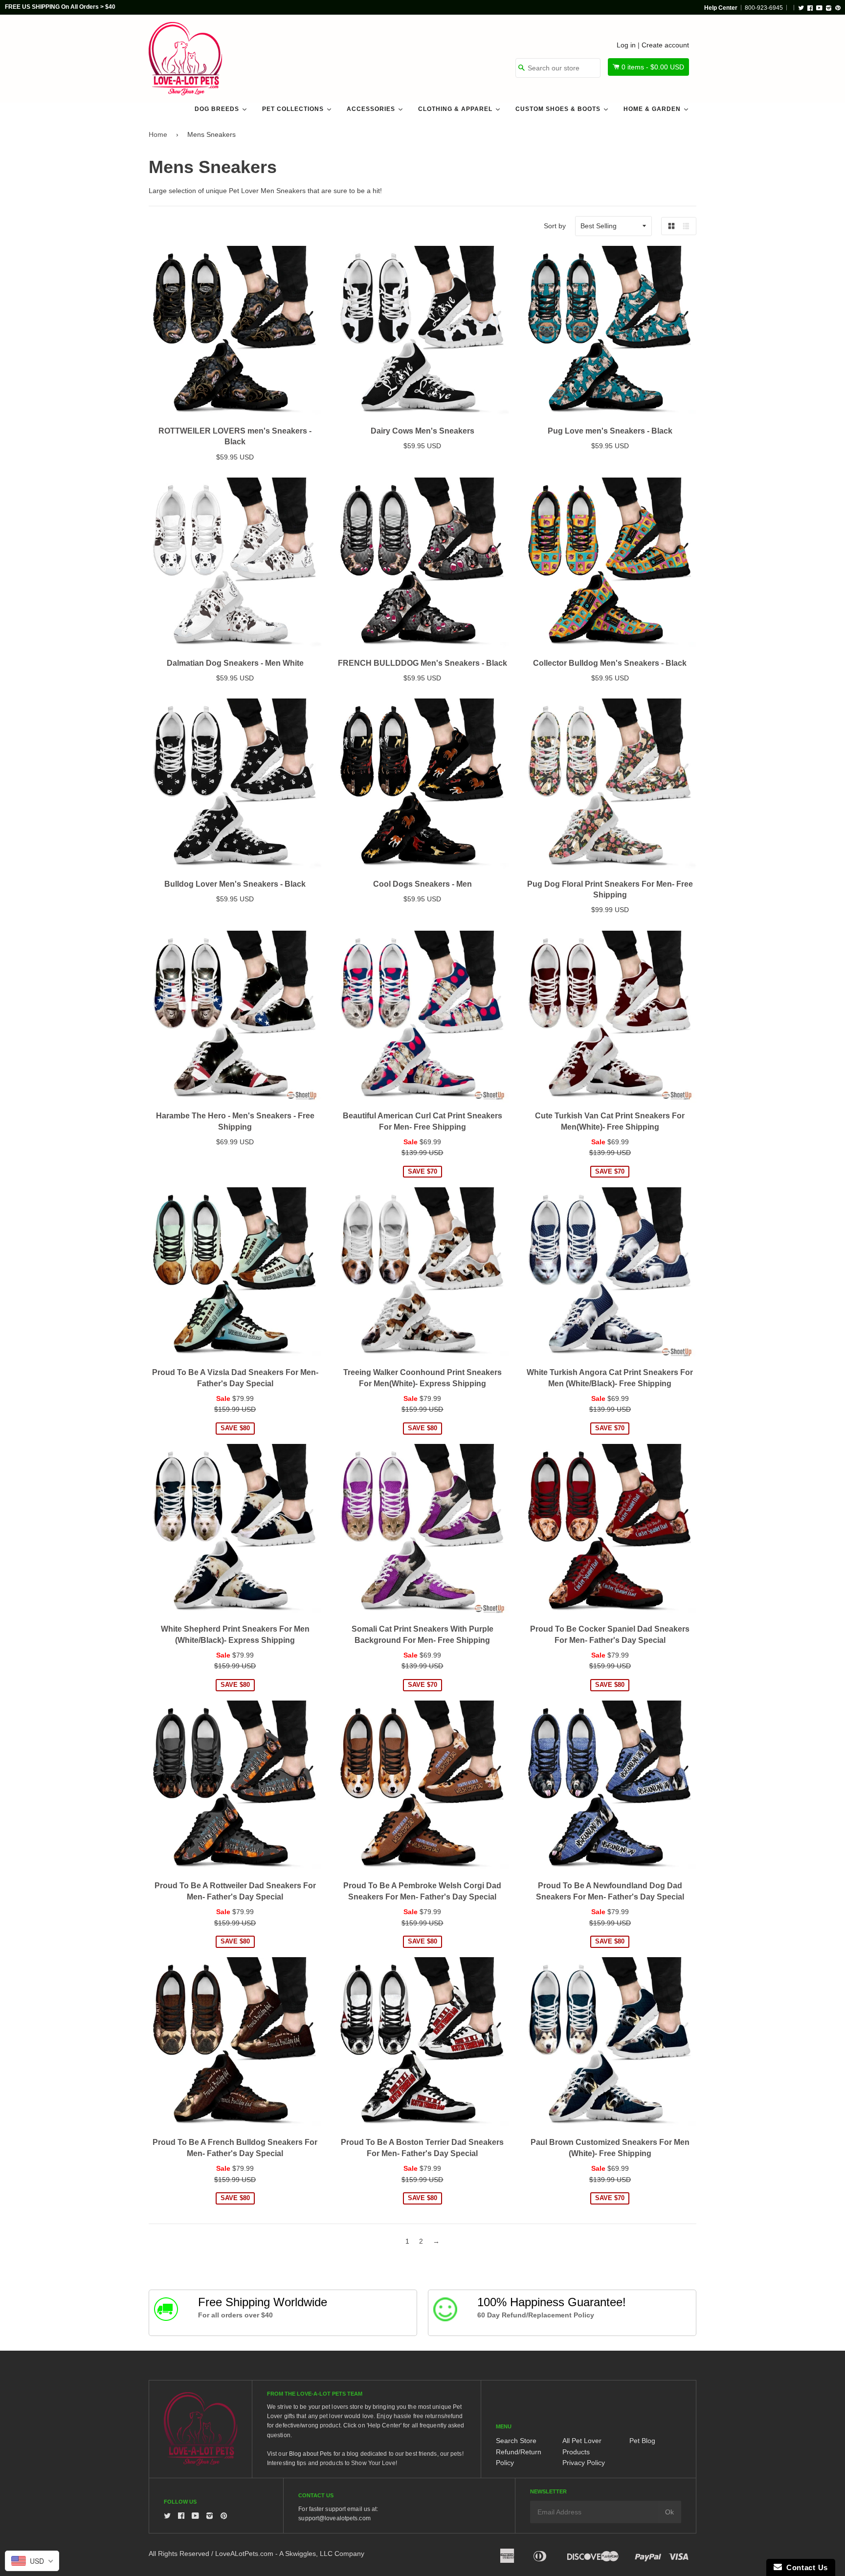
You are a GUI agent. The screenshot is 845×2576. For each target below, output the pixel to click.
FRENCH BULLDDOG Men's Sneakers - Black (422, 663)
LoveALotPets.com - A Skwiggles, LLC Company (290, 2554)
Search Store (516, 2441)
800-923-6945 (764, 8)
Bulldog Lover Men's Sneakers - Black (235, 884)
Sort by (555, 226)
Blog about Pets (311, 2454)
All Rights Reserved (179, 2554)
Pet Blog (642, 2441)
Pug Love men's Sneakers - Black (610, 431)
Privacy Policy (584, 2463)
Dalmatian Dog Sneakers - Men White (235, 663)
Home (158, 134)
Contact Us (805, 2567)
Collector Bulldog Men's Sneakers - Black (610, 663)
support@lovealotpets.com (334, 2518)
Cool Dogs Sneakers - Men (422, 884)
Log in (626, 45)
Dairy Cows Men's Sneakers (422, 431)
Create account (665, 45)
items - (653, 67)
